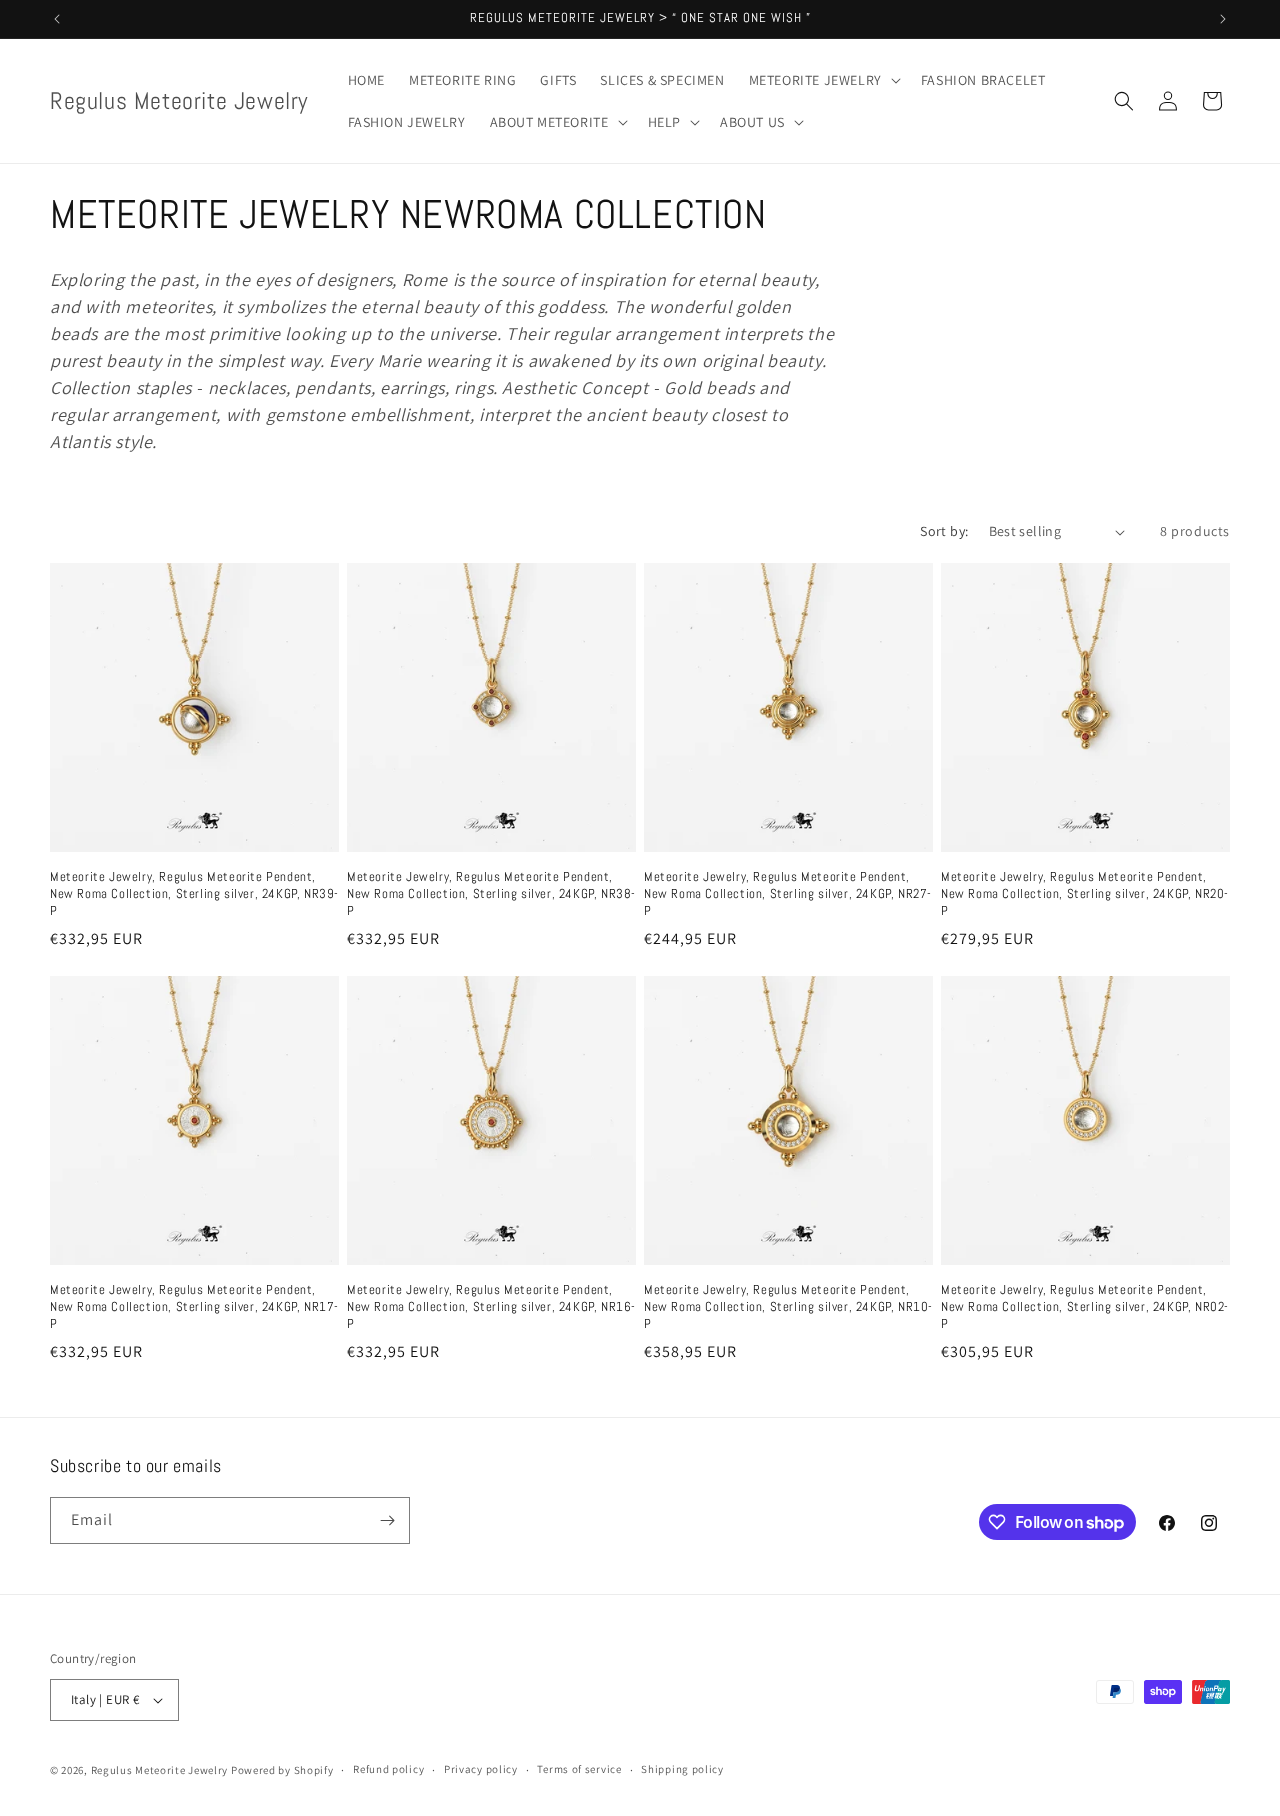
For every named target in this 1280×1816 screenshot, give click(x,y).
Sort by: (944, 531)
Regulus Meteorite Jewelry (160, 1770)
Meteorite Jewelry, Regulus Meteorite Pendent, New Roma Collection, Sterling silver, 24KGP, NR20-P (1085, 894)
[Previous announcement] (57, 19)
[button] (823, 80)
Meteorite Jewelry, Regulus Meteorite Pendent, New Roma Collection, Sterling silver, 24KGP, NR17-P (194, 1307)
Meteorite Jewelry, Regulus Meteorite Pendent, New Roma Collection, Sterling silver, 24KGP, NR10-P (788, 1307)
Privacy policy (481, 1769)
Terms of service (579, 1769)
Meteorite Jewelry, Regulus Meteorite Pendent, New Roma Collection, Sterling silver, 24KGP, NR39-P (194, 894)
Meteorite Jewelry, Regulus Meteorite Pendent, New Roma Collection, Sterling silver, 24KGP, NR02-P (1085, 1307)
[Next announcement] (1223, 19)
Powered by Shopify (282, 1770)
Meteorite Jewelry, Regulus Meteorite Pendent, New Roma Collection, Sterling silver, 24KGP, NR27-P (788, 894)
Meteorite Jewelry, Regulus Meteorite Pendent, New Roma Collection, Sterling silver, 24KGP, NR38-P (491, 894)
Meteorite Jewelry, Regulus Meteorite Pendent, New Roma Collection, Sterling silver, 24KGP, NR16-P (491, 1307)
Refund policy (388, 1769)
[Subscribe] (387, 1520)
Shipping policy (682, 1769)
